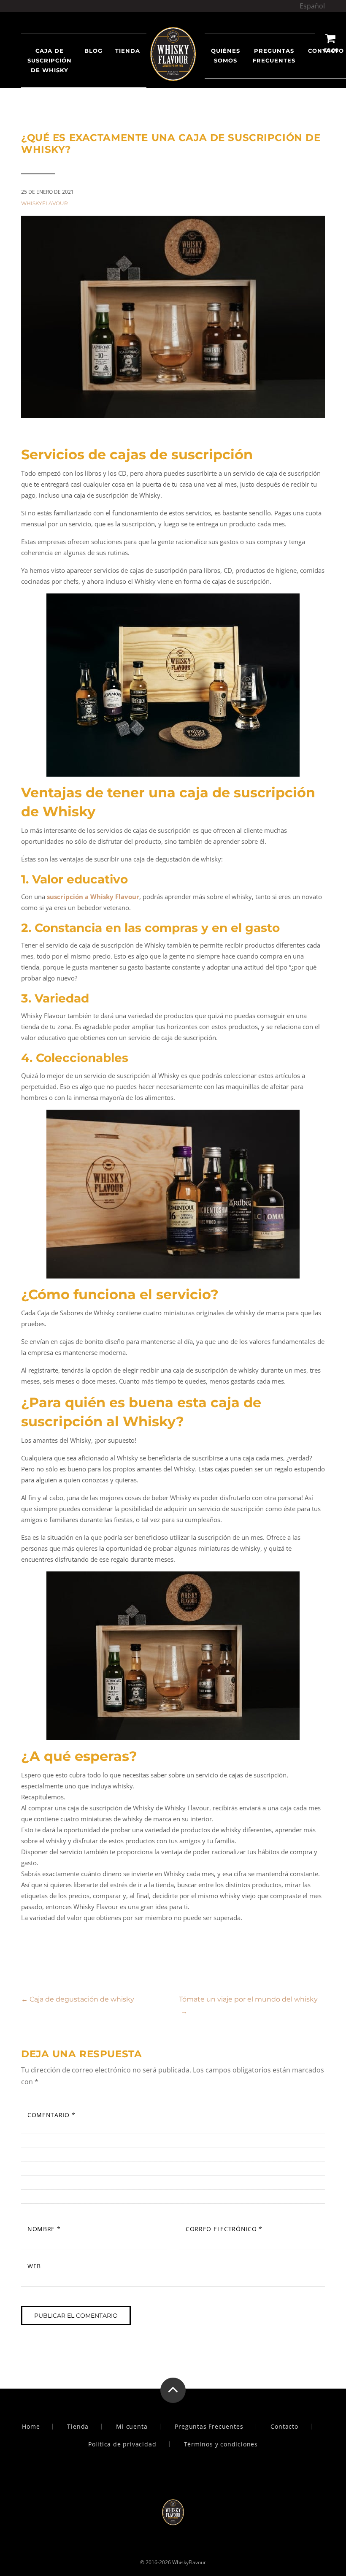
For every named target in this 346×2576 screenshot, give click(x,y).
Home (31, 2427)
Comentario (51, 2115)
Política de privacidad (122, 2444)
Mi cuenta (132, 2427)
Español (312, 6)
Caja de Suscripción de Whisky (50, 60)
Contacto (284, 2427)
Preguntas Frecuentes (274, 56)
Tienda (78, 2427)
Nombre (44, 2229)
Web (34, 2266)
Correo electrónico (224, 2229)
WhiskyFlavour (45, 203)
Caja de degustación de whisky (78, 1999)
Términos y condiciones (221, 2444)
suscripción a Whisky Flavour (93, 897)
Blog (93, 51)
